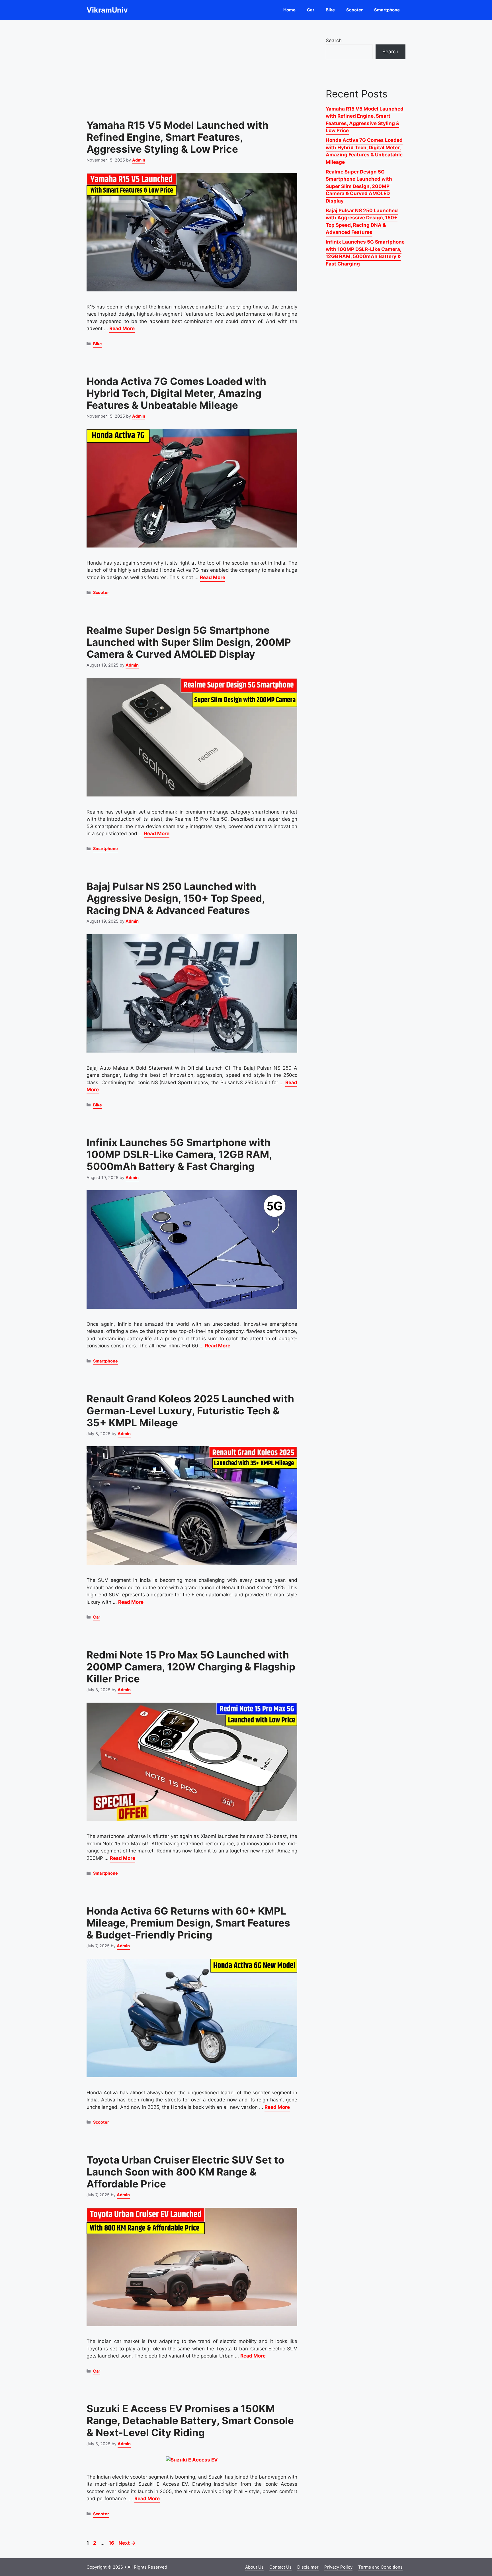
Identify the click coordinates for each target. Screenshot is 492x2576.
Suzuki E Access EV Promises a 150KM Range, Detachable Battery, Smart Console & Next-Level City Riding (190, 2420)
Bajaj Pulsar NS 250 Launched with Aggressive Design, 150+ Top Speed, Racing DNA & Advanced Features (176, 898)
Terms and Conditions (380, 2567)
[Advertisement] (192, 66)
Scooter (354, 10)
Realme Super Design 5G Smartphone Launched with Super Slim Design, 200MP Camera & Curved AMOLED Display (189, 642)
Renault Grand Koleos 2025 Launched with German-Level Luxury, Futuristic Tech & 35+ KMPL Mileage (190, 1411)
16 (112, 2543)
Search (334, 40)
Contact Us (280, 2567)
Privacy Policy (338, 2567)
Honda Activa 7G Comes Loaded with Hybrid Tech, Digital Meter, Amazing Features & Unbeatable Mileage (176, 393)
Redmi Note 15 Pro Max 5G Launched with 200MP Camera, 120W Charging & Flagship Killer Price (191, 1667)
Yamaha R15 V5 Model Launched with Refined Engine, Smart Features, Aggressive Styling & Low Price (178, 137)
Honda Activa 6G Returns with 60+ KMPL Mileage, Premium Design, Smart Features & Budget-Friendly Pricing (188, 1923)
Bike (330, 10)
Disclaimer (308, 2567)
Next (127, 2543)
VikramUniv (107, 10)
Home (289, 10)
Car (311, 10)
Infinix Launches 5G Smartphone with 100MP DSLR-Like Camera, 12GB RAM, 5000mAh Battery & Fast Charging (179, 1154)
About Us (254, 2567)
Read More (122, 328)
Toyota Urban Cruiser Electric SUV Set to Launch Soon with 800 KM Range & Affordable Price (185, 2172)
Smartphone (387, 10)
